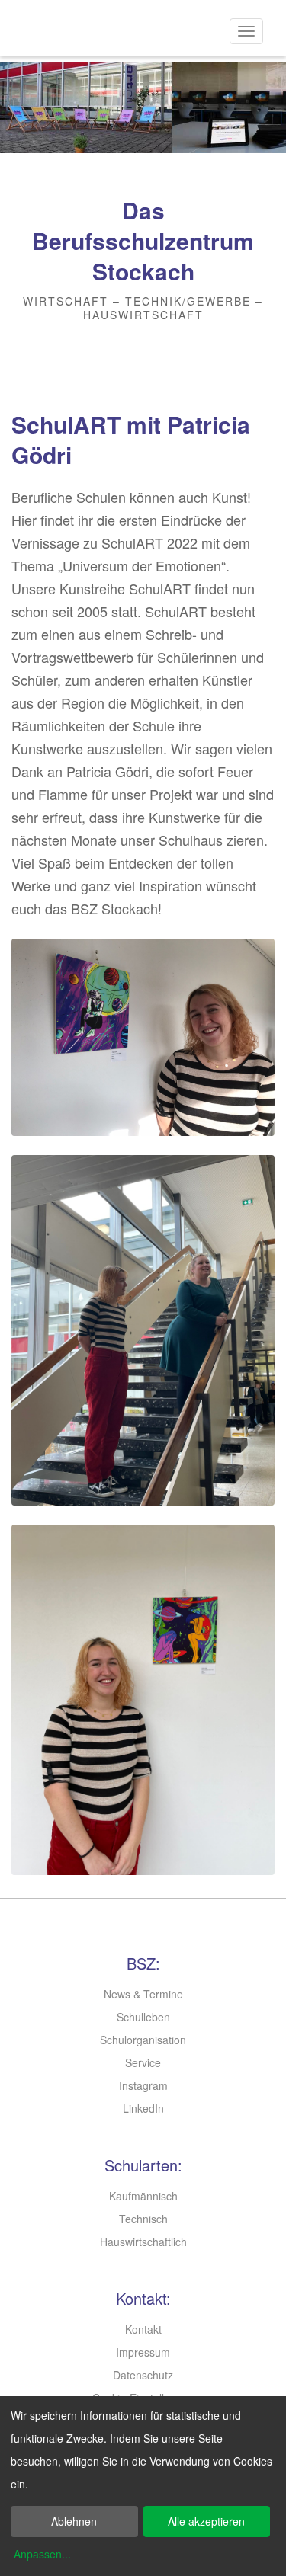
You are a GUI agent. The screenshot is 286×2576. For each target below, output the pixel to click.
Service (143, 2062)
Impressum (143, 2352)
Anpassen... (42, 2554)
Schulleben (143, 2017)
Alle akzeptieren (206, 2521)
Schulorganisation (143, 2040)
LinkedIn (143, 2108)
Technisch (143, 2219)
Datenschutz (143, 2375)
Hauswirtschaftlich (143, 2242)
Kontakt (143, 2329)
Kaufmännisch (143, 2196)
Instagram (143, 2085)
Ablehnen (74, 2521)
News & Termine (143, 1994)
